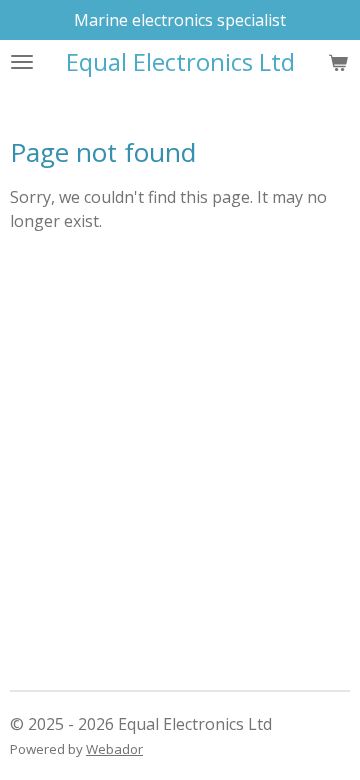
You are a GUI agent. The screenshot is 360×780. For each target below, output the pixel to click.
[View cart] (338, 62)
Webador (114, 749)
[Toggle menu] (22, 62)
